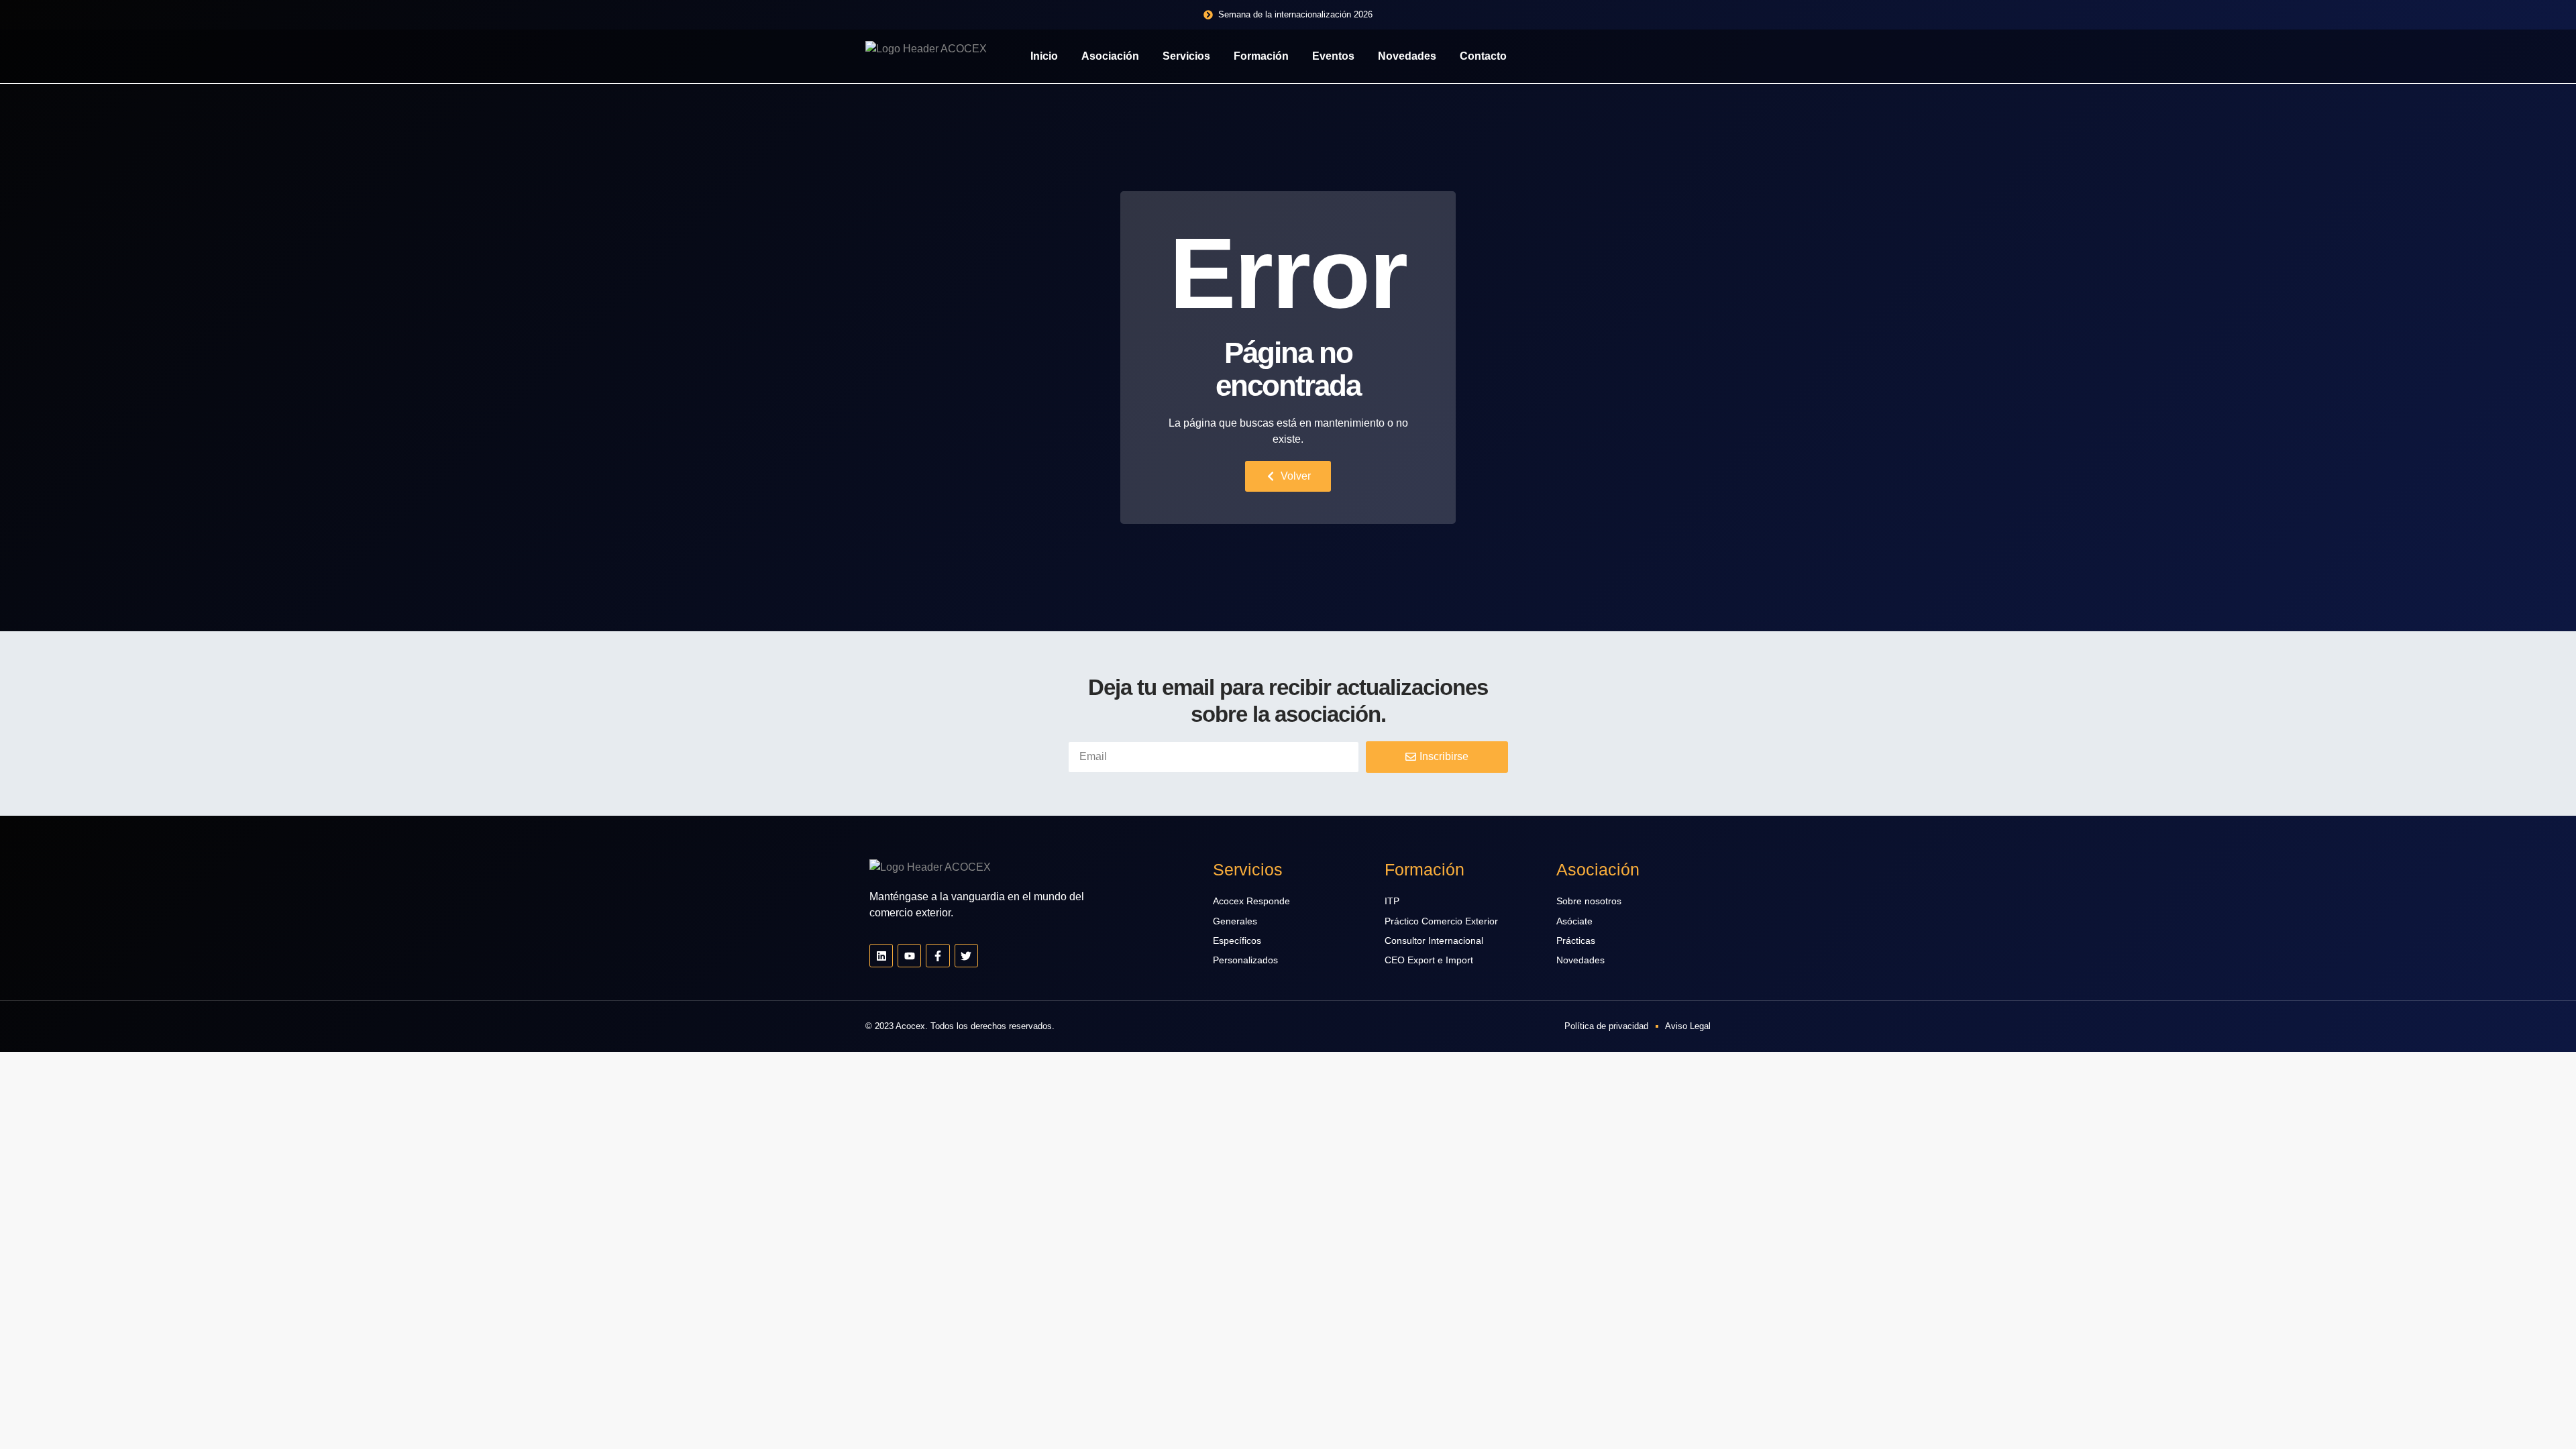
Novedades (1407, 56)
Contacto (1483, 56)
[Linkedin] (881, 956)
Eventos (1333, 56)
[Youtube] (909, 956)
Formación (1261, 56)
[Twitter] (966, 956)
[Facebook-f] (937, 956)
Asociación (1110, 56)
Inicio (1044, 56)
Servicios (1186, 56)
